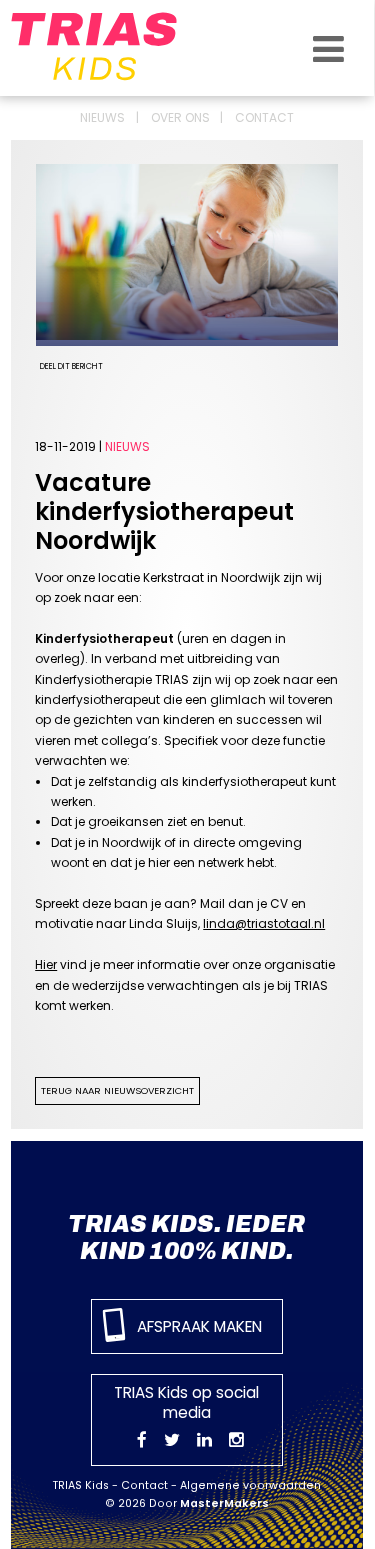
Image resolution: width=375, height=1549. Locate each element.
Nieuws (102, 117)
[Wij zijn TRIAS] (111, 47)
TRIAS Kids (81, 1485)
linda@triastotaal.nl (264, 923)
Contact (264, 117)
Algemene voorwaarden (250, 1485)
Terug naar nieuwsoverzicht (117, 1090)
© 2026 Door (187, 1503)
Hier (46, 964)
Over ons (180, 117)
